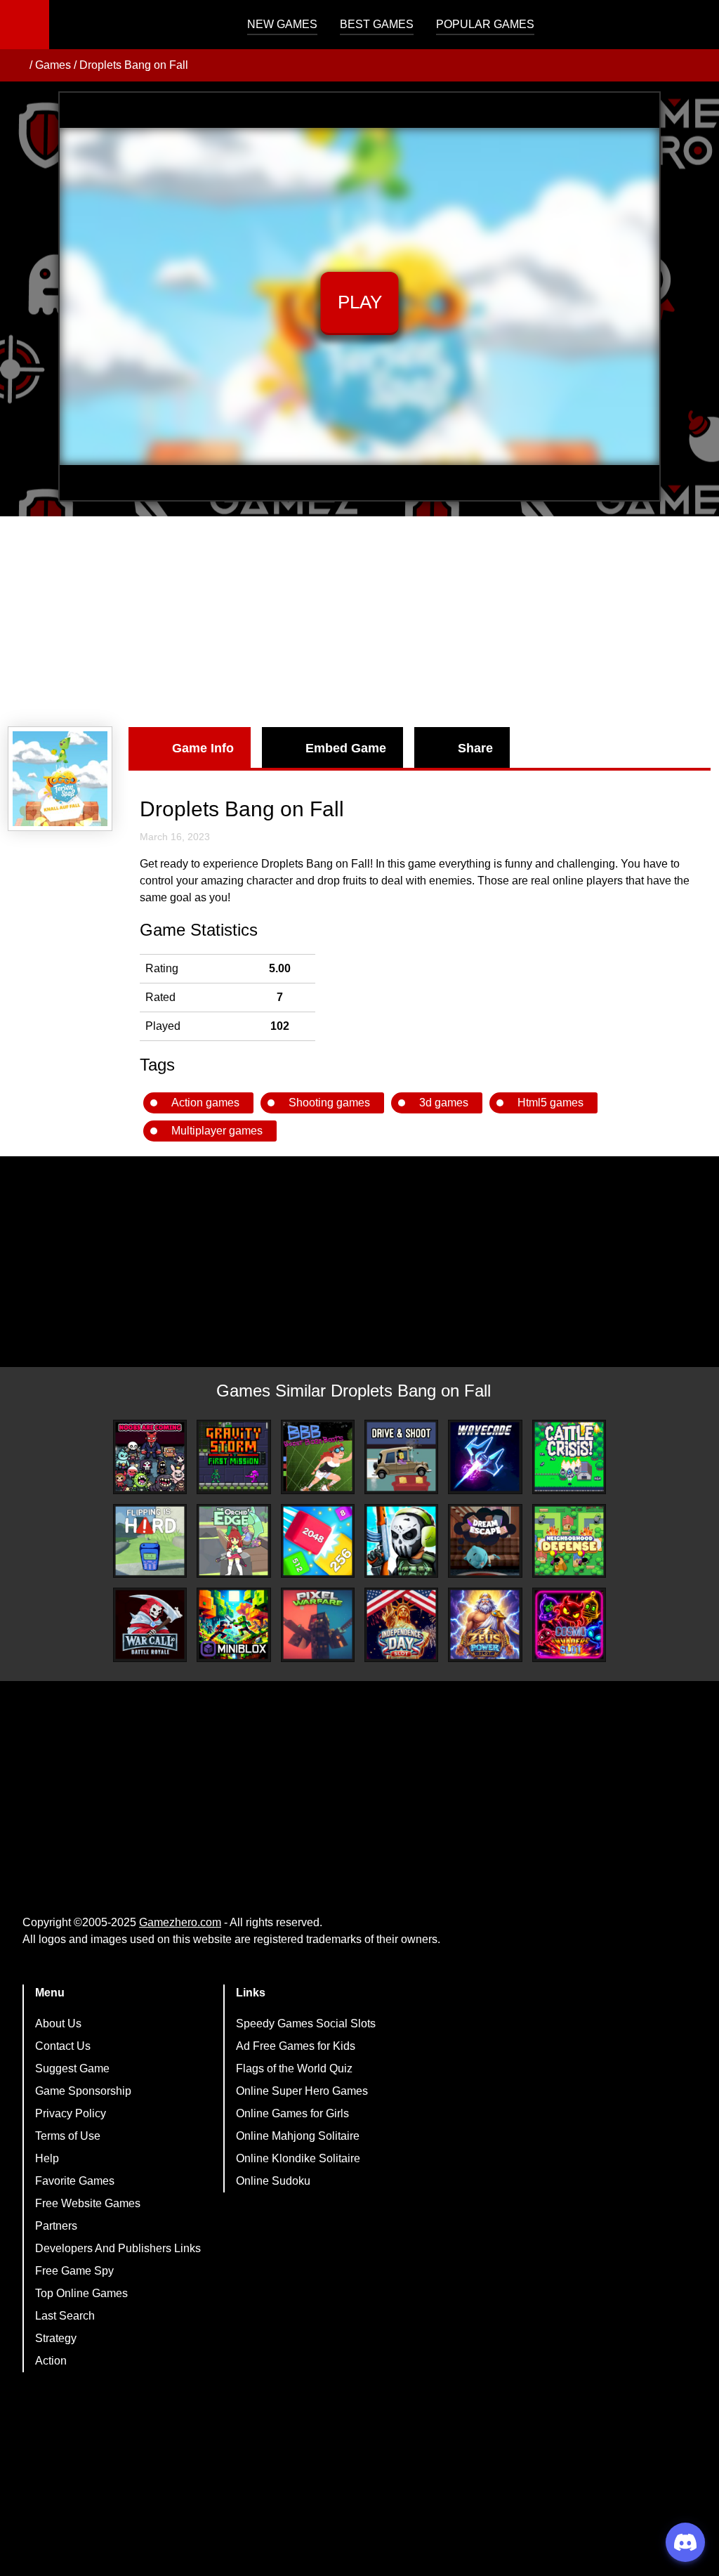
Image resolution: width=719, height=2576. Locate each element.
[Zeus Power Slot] (485, 1624)
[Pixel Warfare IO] (318, 1624)
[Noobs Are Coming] (150, 1457)
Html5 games (550, 1103)
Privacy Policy (71, 2113)
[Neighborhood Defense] (569, 1541)
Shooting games (329, 1103)
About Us (58, 2023)
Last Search (65, 2316)
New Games (282, 24)
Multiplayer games (217, 1131)
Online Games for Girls (292, 2113)
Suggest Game (72, 2068)
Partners (56, 2226)
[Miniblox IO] (233, 1624)
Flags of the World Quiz (294, 2068)
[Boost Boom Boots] (318, 1457)
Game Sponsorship (83, 2091)
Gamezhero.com (180, 1922)
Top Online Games (81, 2293)
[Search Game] (696, 28)
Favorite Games (75, 2181)
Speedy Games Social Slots (306, 2023)
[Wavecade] (485, 1457)
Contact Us (63, 2046)
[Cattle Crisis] (569, 1457)
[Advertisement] (359, 622)
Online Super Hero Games (302, 2091)
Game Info (203, 748)
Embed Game (346, 748)
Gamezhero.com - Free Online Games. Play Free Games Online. (137, 25)
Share (475, 748)
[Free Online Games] (16, 65)
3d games (444, 1103)
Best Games (377, 24)
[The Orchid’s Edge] (233, 1541)
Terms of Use (68, 2136)
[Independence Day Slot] (401, 1624)
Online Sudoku (273, 2181)
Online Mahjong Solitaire (298, 2136)
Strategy (56, 2338)
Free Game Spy (74, 2271)
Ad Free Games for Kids (296, 2046)
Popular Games (485, 24)
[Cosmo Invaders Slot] (569, 1624)
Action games (205, 1103)
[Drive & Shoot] (401, 1457)
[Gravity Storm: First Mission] (233, 1457)
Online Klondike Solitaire (298, 2158)
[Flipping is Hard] (150, 1541)
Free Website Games (88, 2203)
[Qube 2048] (318, 1541)
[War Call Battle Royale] (150, 1624)
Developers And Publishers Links (118, 2248)
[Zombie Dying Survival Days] (401, 1541)
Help (47, 2158)
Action (51, 2361)
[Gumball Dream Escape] (485, 1541)
